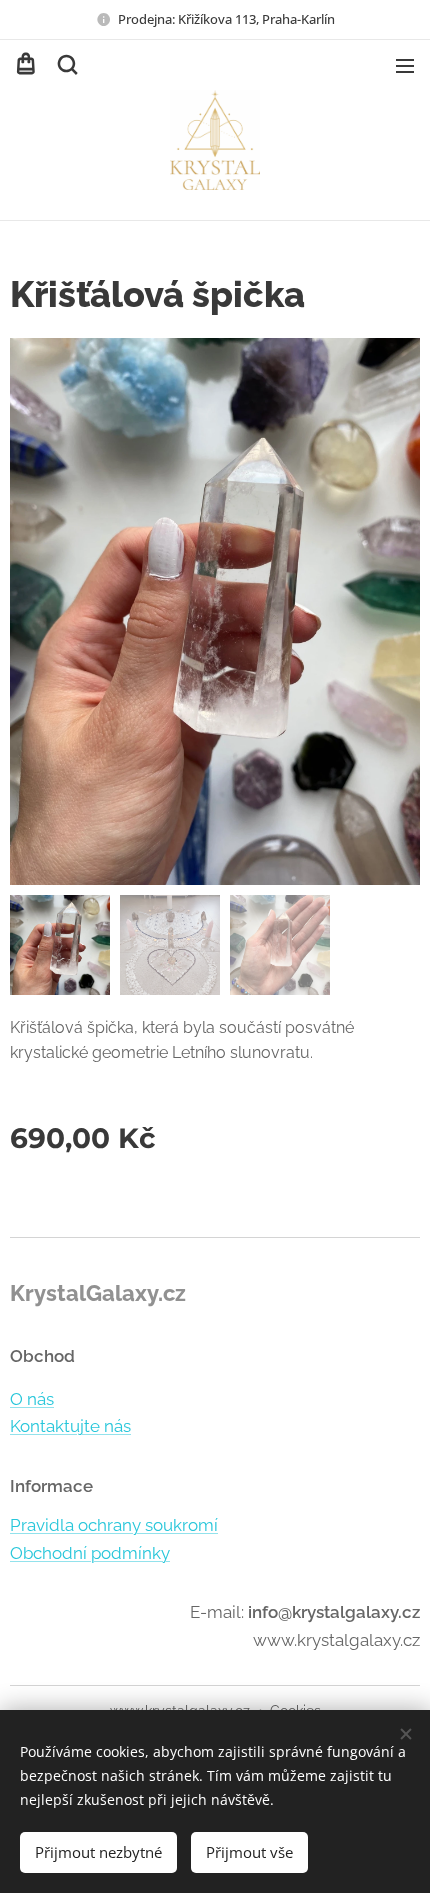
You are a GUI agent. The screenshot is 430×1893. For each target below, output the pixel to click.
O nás (32, 1399)
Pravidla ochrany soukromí (114, 1525)
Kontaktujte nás (70, 1426)
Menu (405, 65)
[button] (66, 65)
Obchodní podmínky (90, 1553)
